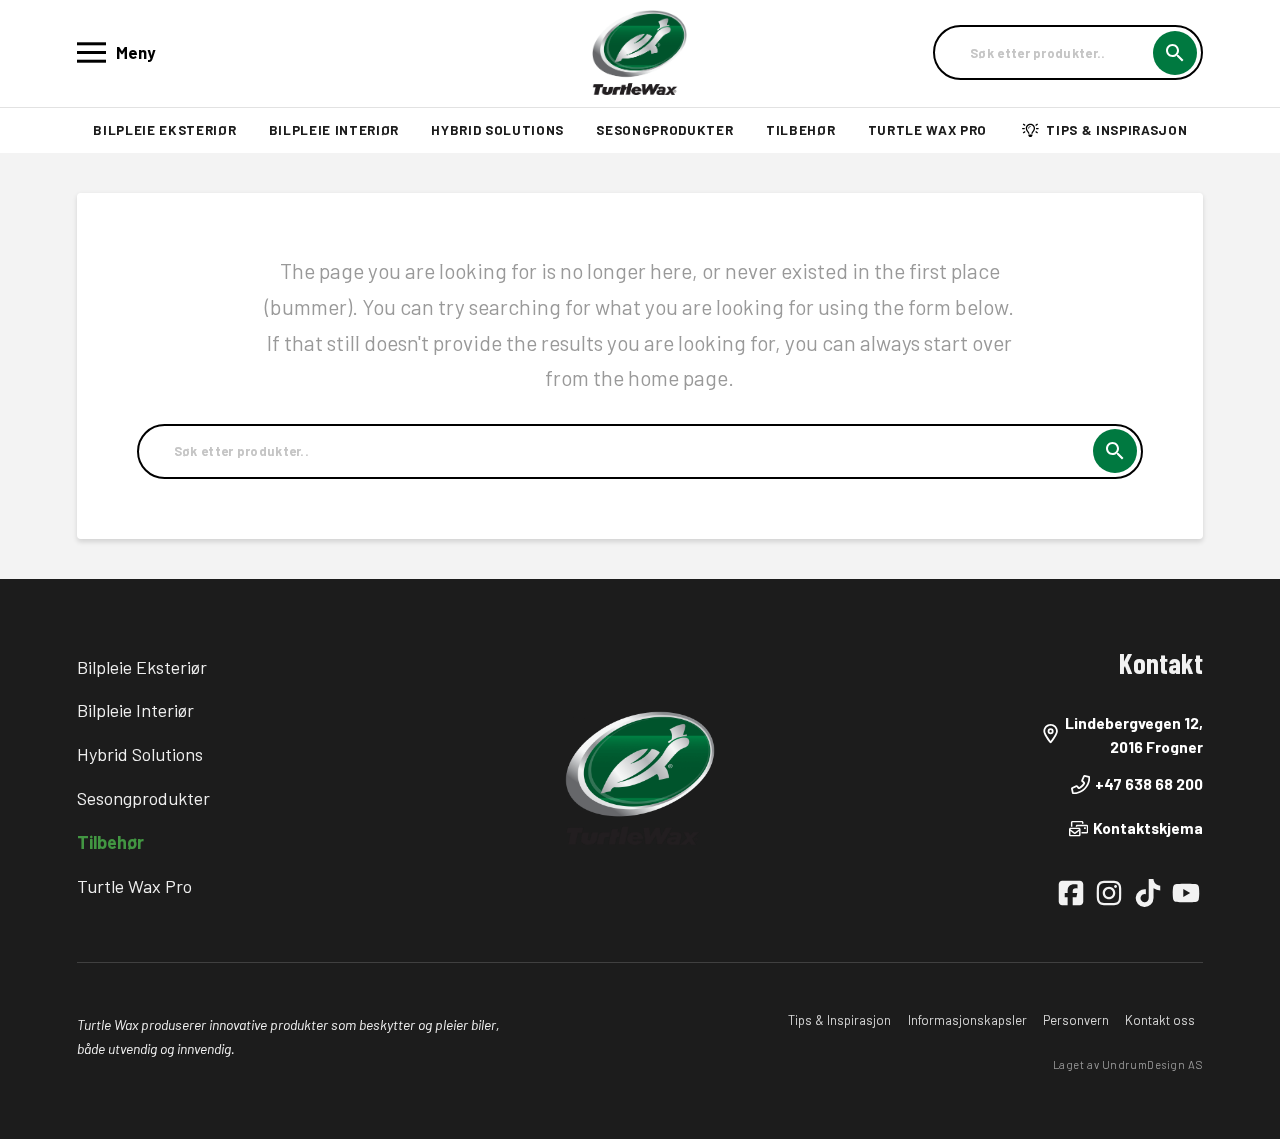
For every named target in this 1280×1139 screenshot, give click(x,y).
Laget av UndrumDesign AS (1128, 1064)
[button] (118, 53)
